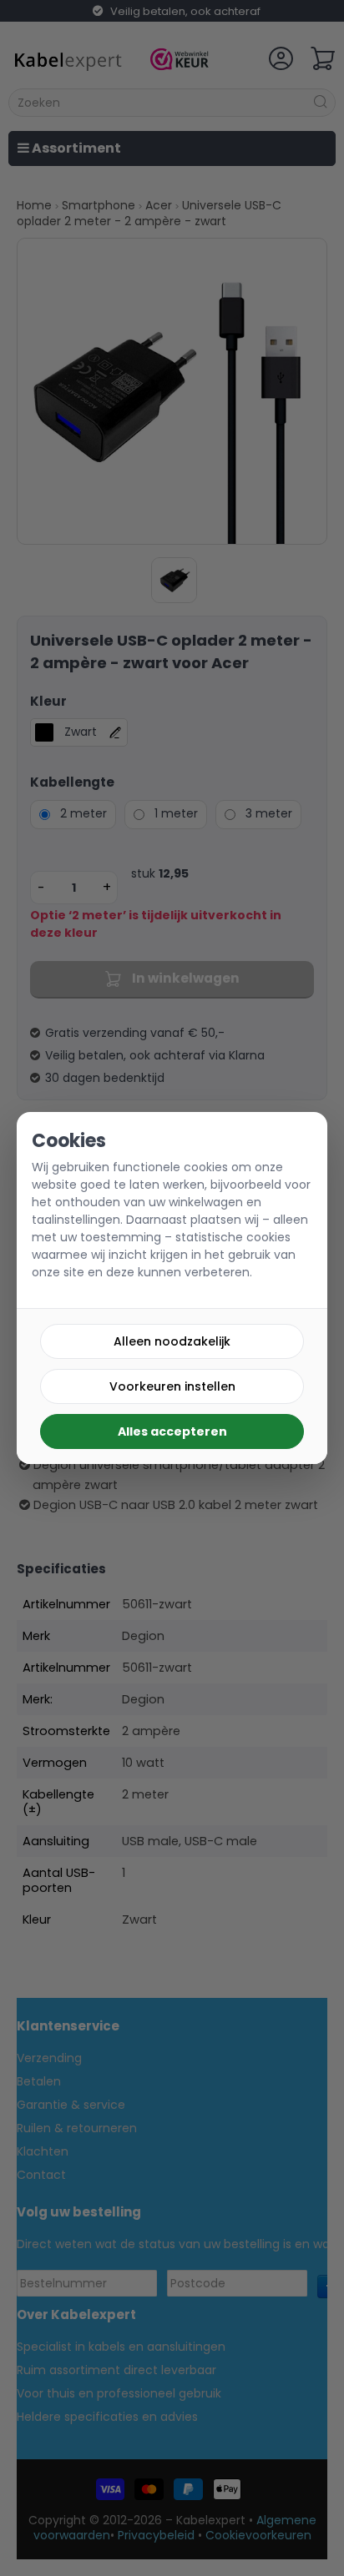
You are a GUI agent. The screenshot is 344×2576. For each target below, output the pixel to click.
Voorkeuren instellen (172, 1386)
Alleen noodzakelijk (172, 1341)
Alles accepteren (172, 1431)
